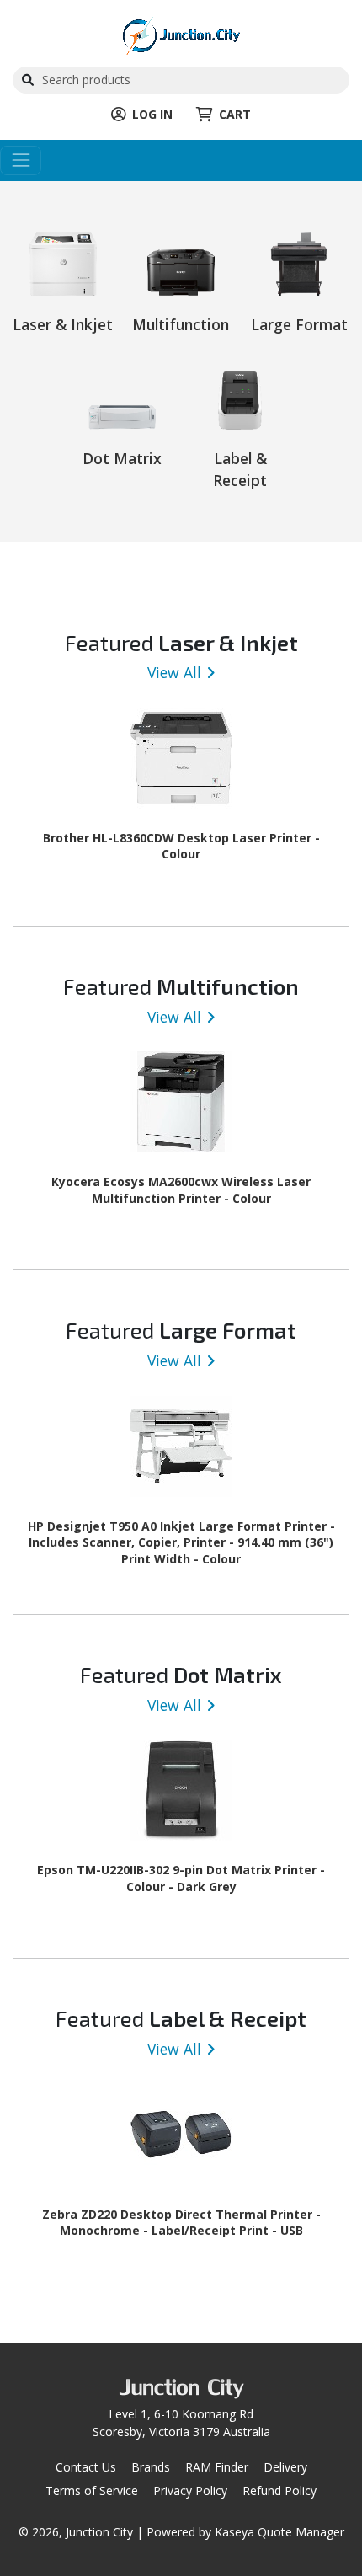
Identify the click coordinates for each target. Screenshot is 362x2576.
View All (174, 672)
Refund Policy (279, 2490)
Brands (151, 2467)
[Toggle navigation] (21, 160)
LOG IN (152, 114)
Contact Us (86, 2467)
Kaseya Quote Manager (279, 2532)
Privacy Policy (190, 2490)
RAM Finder (217, 2467)
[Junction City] (181, 34)
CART (235, 114)
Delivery (285, 2467)
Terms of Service (92, 2490)
